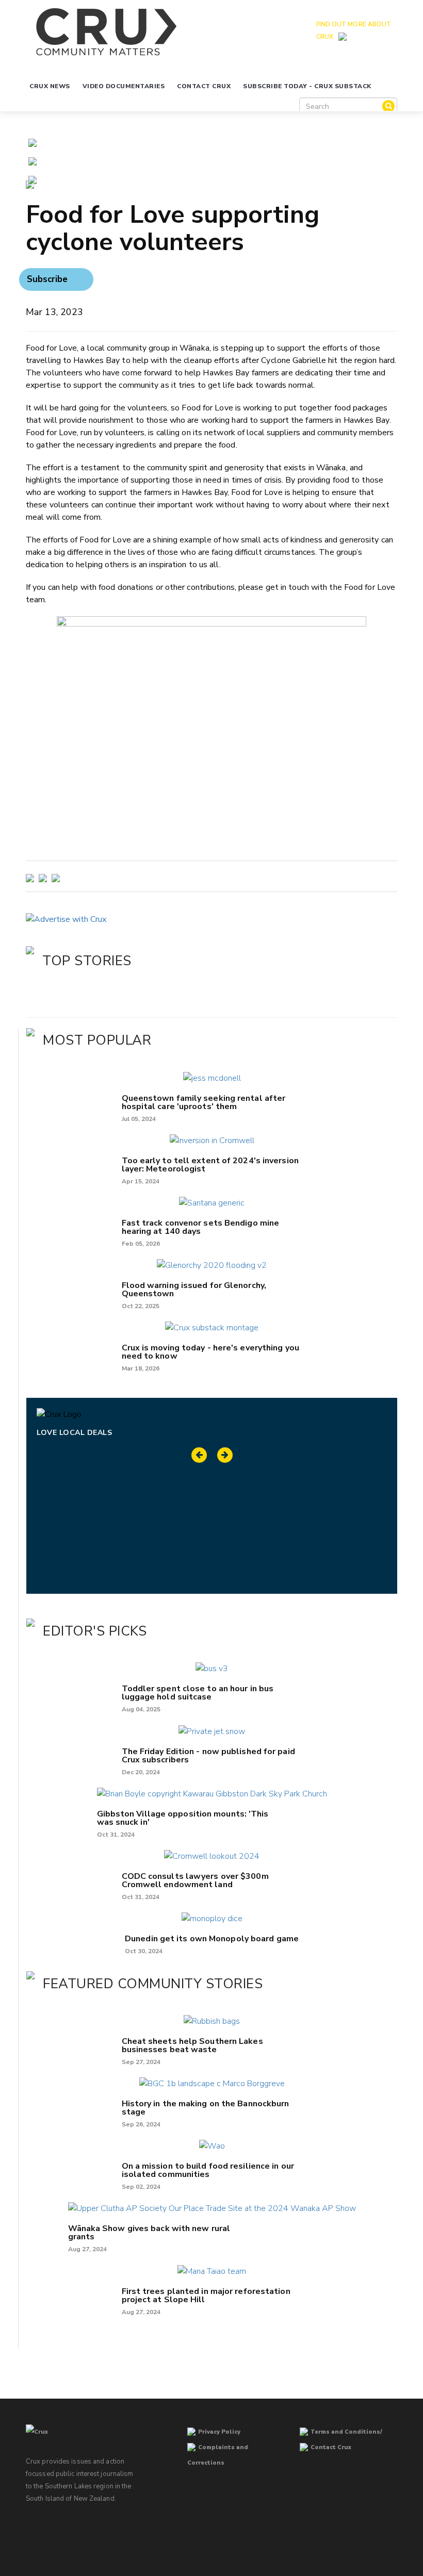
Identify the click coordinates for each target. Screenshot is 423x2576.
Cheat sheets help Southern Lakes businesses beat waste (192, 2045)
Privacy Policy (219, 2432)
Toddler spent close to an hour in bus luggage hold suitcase (198, 1693)
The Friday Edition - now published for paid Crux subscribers (208, 1756)
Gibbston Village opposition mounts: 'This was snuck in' (183, 1818)
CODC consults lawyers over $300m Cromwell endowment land (195, 1880)
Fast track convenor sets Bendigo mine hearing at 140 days (201, 1227)
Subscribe (47, 279)
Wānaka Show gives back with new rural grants (149, 2233)
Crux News (50, 86)
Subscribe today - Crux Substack (307, 86)
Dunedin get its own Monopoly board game (212, 1939)
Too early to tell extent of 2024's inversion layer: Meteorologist (210, 1165)
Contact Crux (204, 86)
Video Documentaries (124, 86)
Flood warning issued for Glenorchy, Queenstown (194, 1290)
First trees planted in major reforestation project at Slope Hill (206, 2296)
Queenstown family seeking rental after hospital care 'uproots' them (204, 1102)
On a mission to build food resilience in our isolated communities (208, 2170)
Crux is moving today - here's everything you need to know (210, 1352)
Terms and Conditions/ (346, 2432)
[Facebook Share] (32, 179)
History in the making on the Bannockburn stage (206, 2108)
